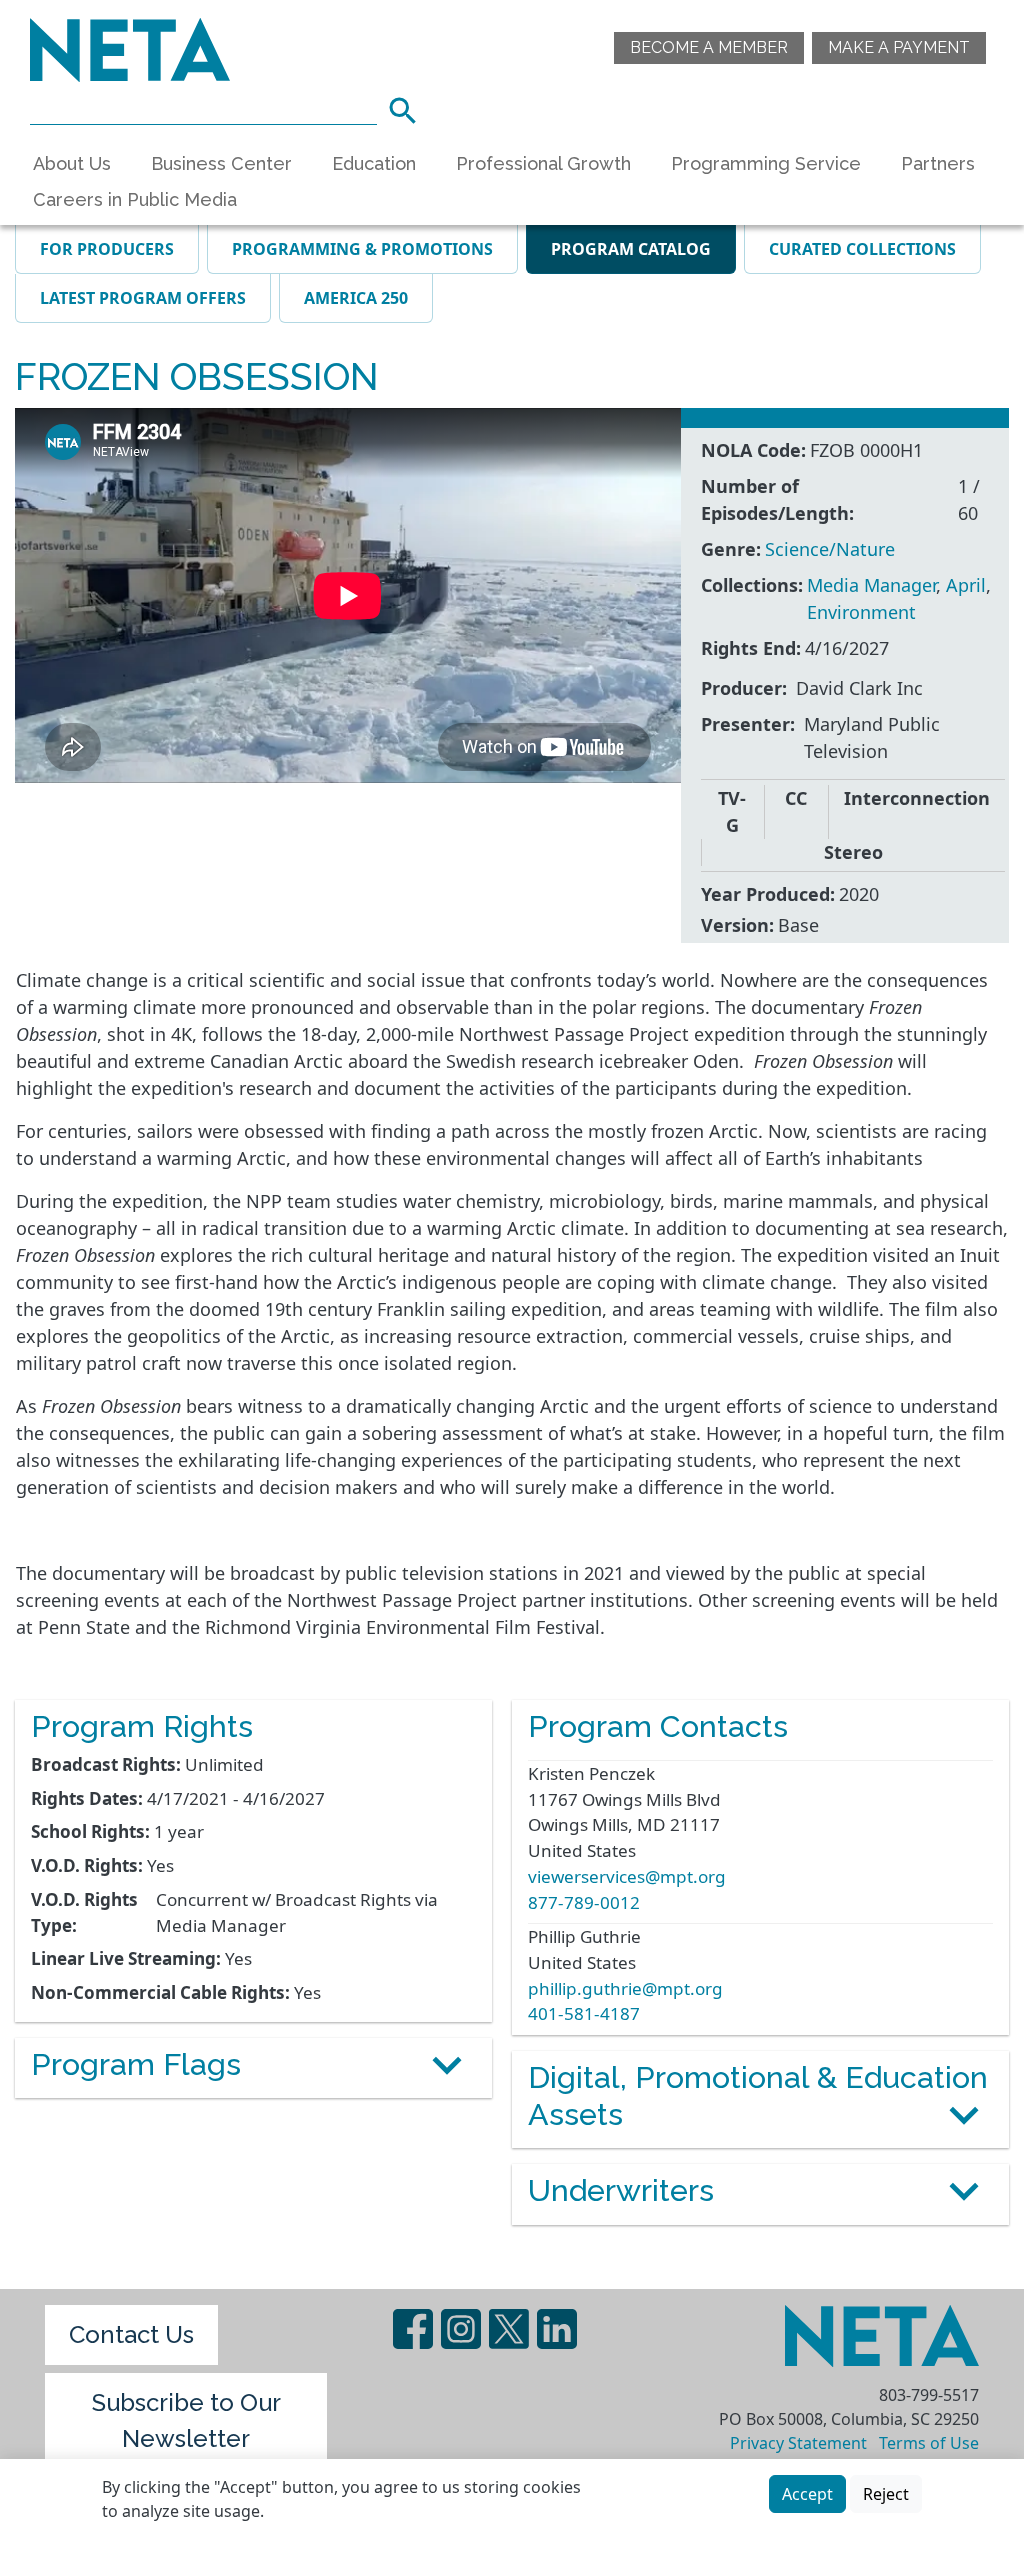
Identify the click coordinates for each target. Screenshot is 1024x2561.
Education (374, 163)
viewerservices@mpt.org (627, 1876)
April (966, 585)
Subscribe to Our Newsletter (186, 2420)
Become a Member (709, 47)
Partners (938, 163)
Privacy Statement (798, 2443)
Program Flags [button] (136, 2064)
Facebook (413, 2329)
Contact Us (131, 2334)
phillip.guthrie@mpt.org (625, 1988)
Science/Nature (830, 549)
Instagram (461, 2329)
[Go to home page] (130, 47)
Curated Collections (862, 249)
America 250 (356, 298)
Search (409, 108)
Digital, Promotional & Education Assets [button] (758, 2095)
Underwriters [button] (621, 2190)
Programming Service (766, 163)
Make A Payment (899, 47)
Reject (886, 2494)
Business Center (221, 163)
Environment (861, 612)
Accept (807, 2494)
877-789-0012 (584, 1902)
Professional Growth (543, 163)
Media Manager (871, 585)
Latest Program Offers (143, 298)
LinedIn (557, 2329)
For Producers (107, 249)
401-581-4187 (584, 2013)
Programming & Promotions (362, 249)
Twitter (509, 2329)
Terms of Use (929, 2443)
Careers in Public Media (135, 199)
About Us (72, 163)
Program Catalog (631, 249)
